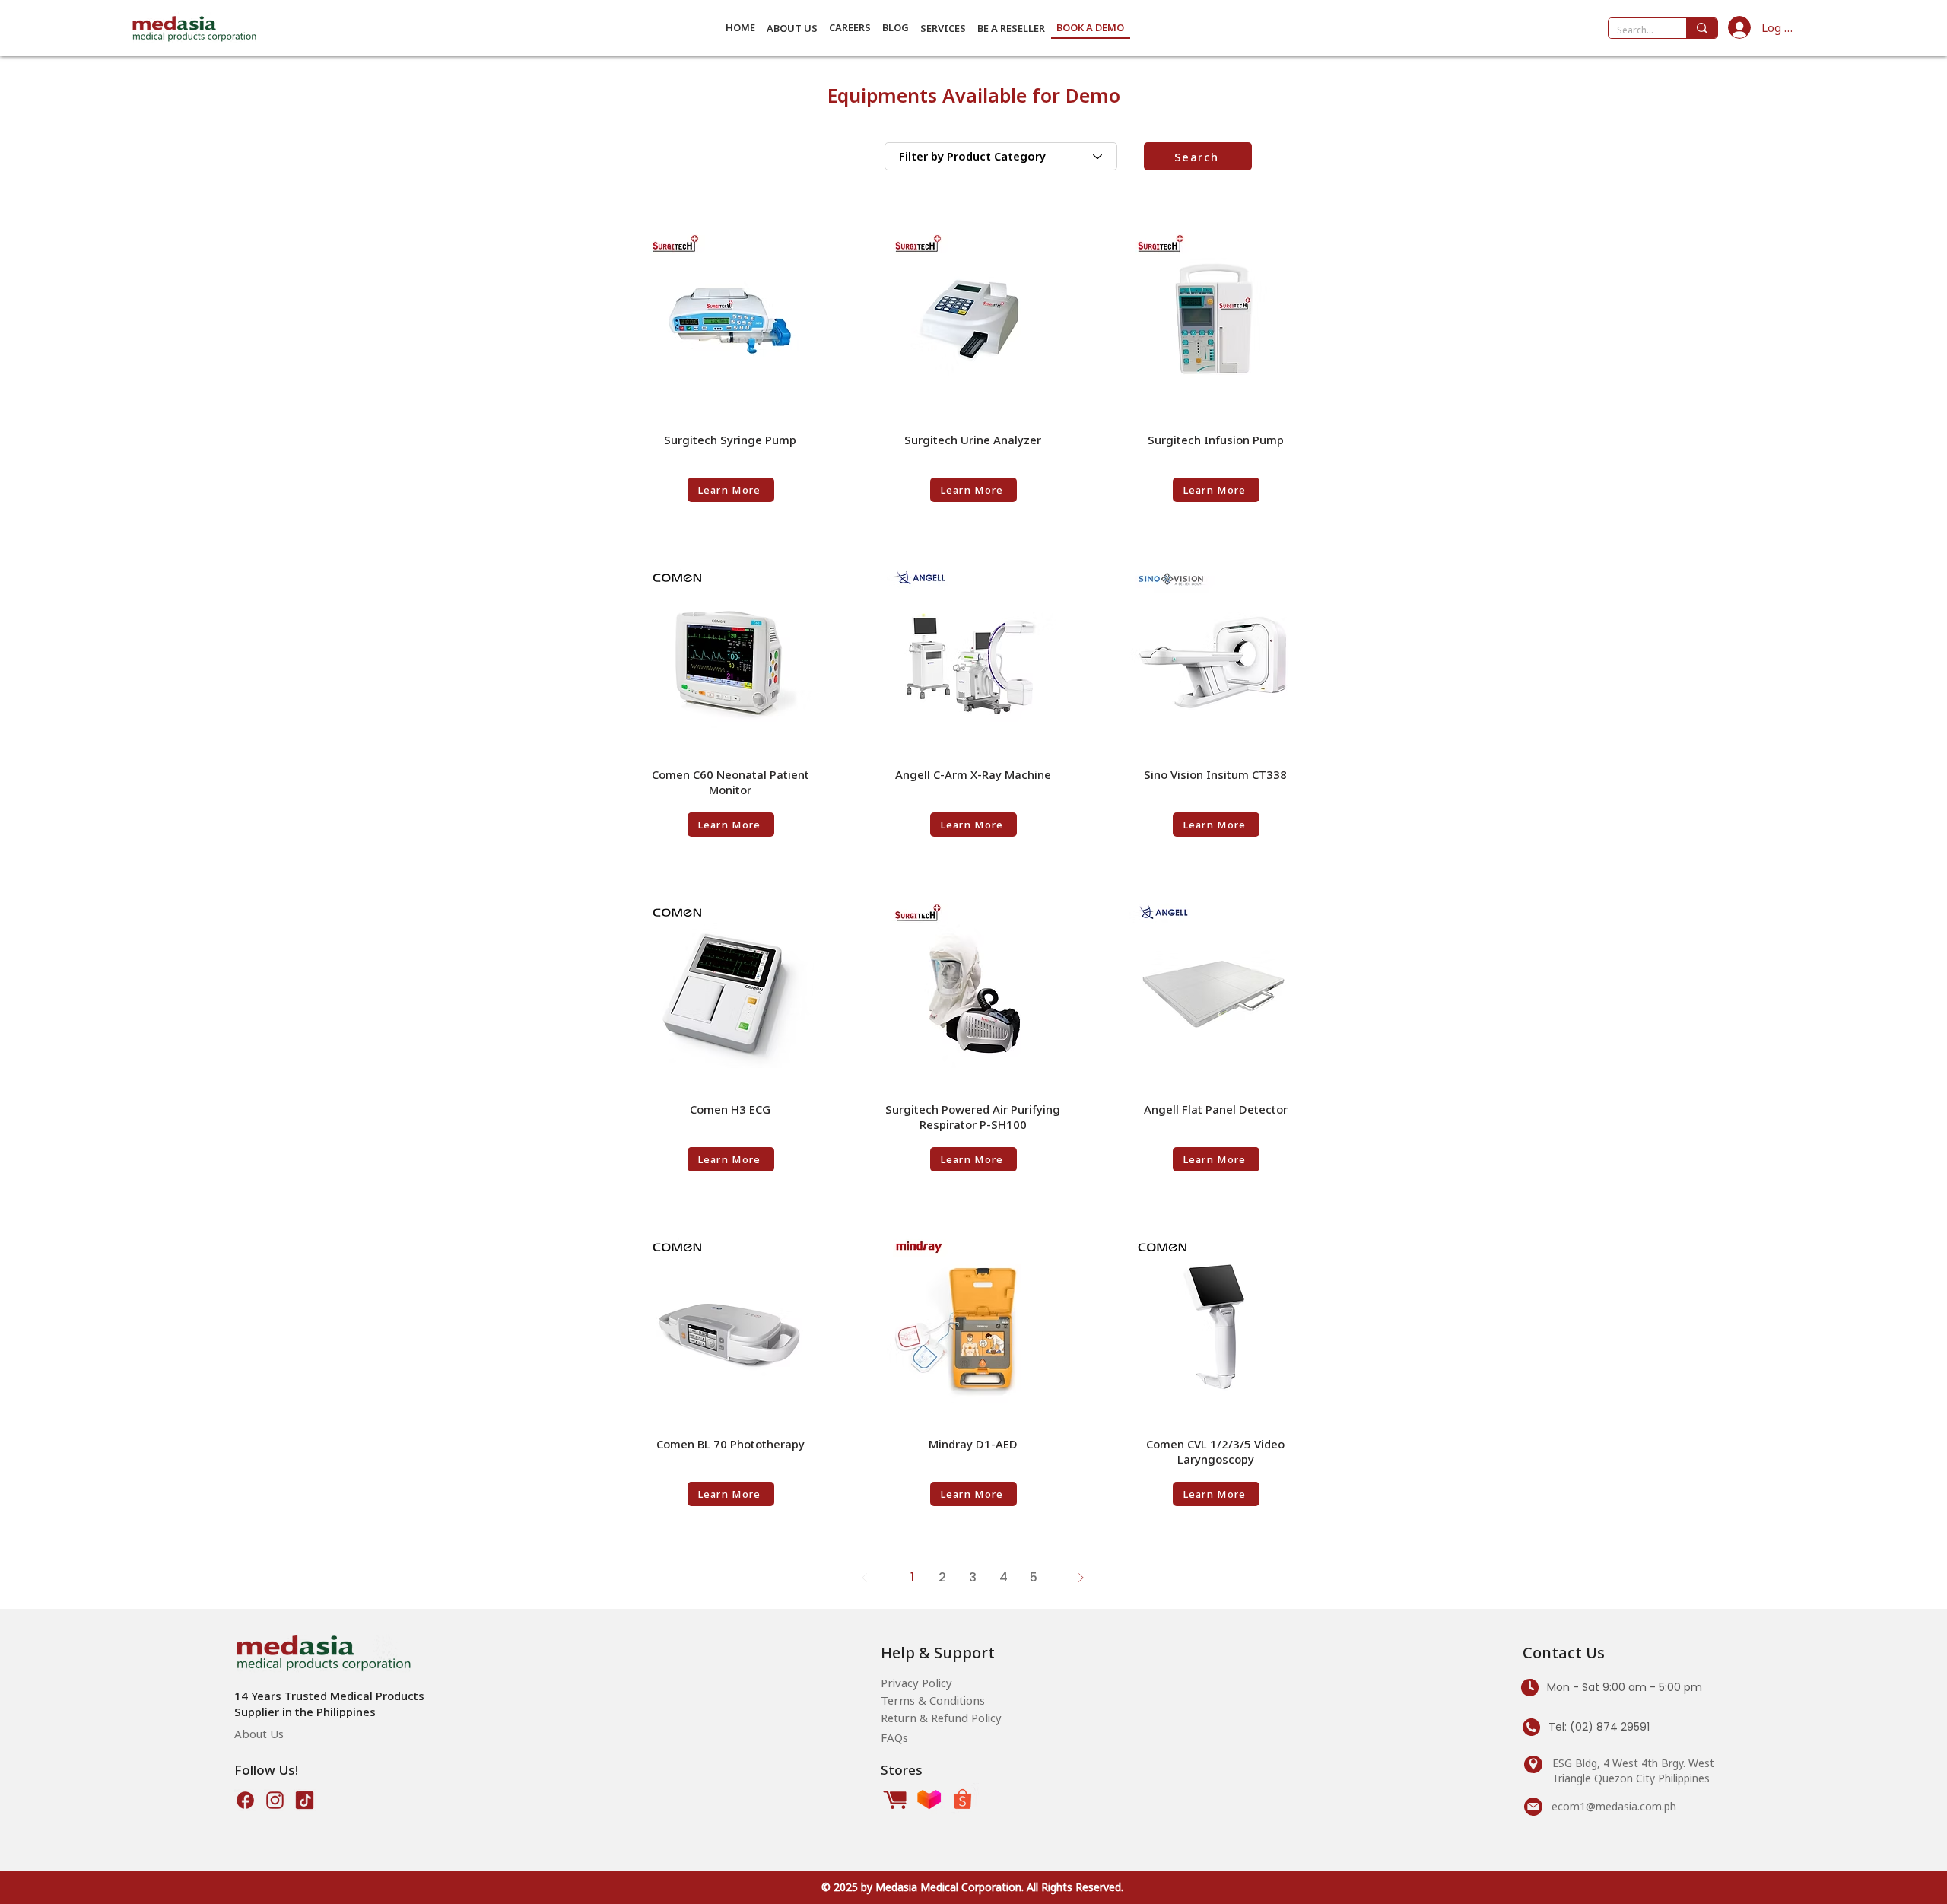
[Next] (1081, 1578)
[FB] (245, 1800)
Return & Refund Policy (941, 1718)
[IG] (275, 1800)
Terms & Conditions (933, 1700)
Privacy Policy (916, 1683)
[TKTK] (305, 1800)
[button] (792, 28)
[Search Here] (1702, 28)
